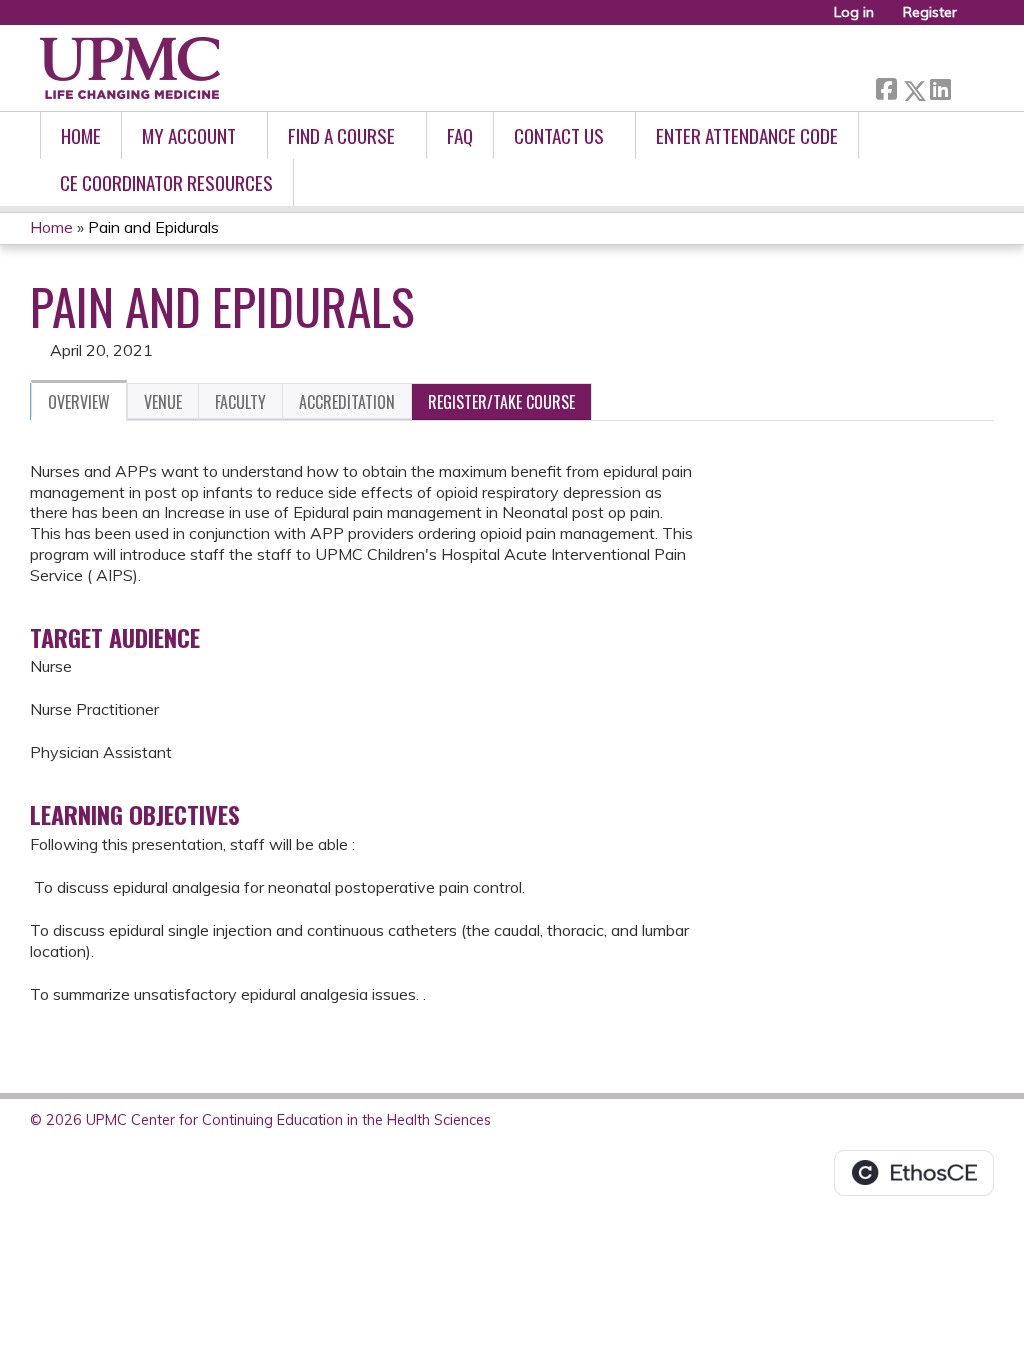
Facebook (886, 86)
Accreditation (347, 402)
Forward (967, 85)
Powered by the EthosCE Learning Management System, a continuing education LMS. (914, 1173)
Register (930, 12)
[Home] (130, 68)
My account (189, 135)
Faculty (240, 402)
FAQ (460, 135)
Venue (163, 402)
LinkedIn (940, 86)
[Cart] (978, 19)
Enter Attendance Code (747, 135)
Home (81, 135)
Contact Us (559, 135)
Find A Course (341, 135)
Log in (854, 12)
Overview (79, 402)
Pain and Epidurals (153, 227)
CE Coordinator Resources (166, 182)
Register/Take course (501, 402)
